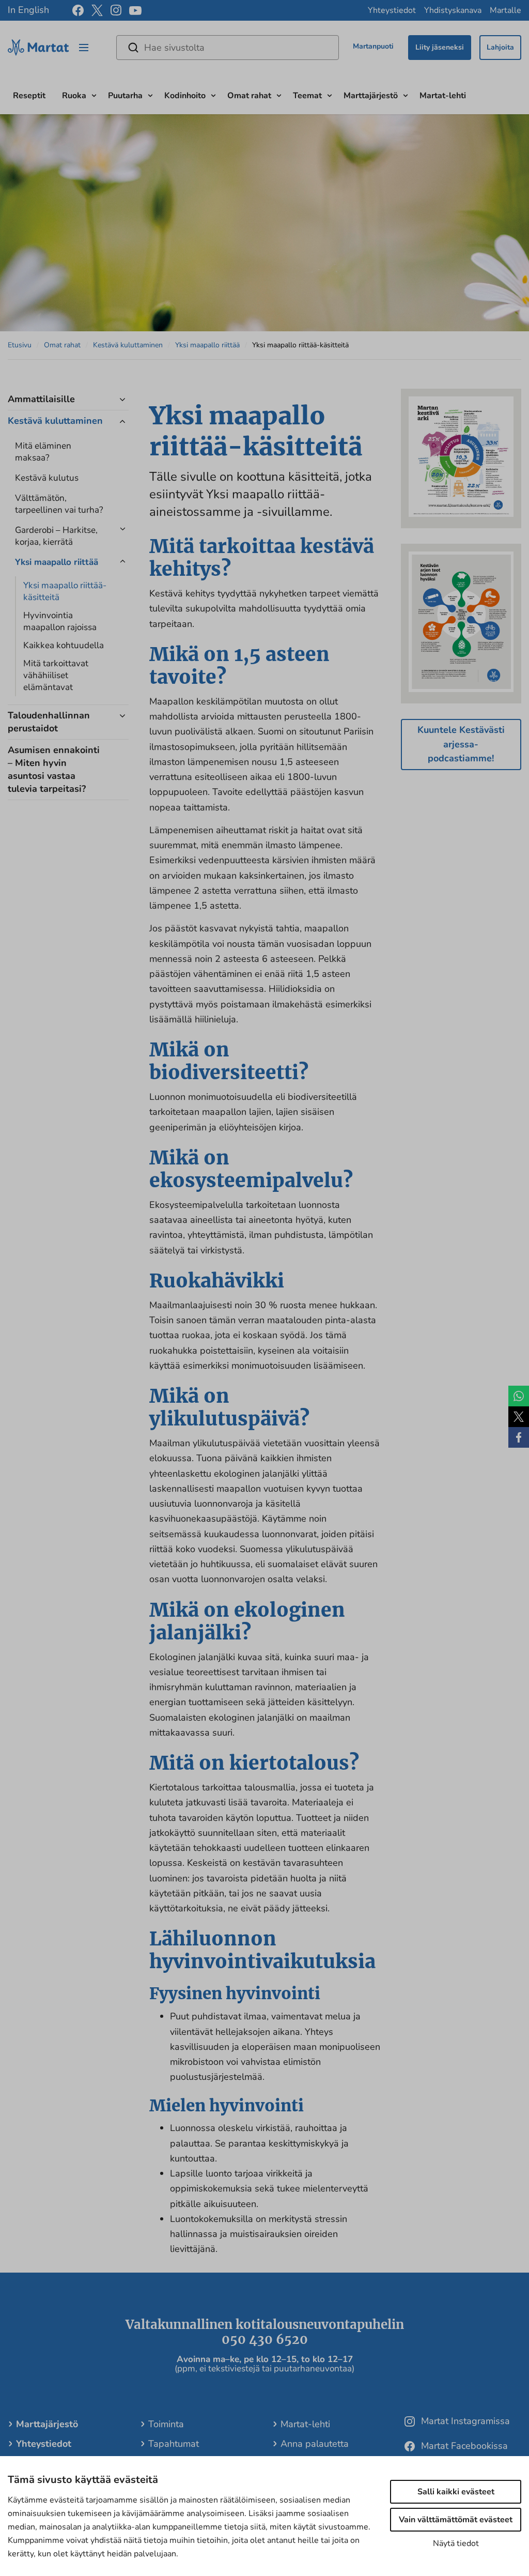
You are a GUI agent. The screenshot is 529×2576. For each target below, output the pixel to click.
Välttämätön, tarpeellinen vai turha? (59, 504)
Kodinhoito (185, 96)
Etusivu (20, 345)
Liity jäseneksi (440, 47)
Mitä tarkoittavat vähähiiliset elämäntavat (56, 675)
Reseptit (29, 96)
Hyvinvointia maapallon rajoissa (60, 621)
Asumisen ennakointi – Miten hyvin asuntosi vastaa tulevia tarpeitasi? (54, 769)
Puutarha (125, 96)
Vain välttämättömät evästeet (456, 2520)
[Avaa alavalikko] (94, 94)
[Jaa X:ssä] (519, 1417)
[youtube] (135, 11)
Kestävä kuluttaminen (128, 345)
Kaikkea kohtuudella (64, 645)
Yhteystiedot (392, 10)
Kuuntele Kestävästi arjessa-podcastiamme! (461, 744)
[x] (97, 10)
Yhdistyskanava (453, 10)
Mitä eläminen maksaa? (43, 452)
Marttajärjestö (371, 96)
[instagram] (116, 10)
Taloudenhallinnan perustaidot (49, 722)
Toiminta (166, 2424)
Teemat (307, 96)
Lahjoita (500, 47)
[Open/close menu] (84, 48)
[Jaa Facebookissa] (519, 1437)
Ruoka (74, 96)
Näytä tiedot (456, 2543)
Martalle (505, 10)
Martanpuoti (373, 46)
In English (28, 10)
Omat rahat (249, 96)
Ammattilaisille (41, 399)
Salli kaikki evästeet (456, 2492)
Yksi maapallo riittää (207, 345)
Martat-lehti (443, 96)
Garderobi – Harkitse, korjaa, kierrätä (56, 536)
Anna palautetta (315, 2444)
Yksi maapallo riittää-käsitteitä (65, 591)
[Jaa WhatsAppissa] (519, 1396)
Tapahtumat (174, 2444)
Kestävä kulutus (47, 478)
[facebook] (78, 10)
